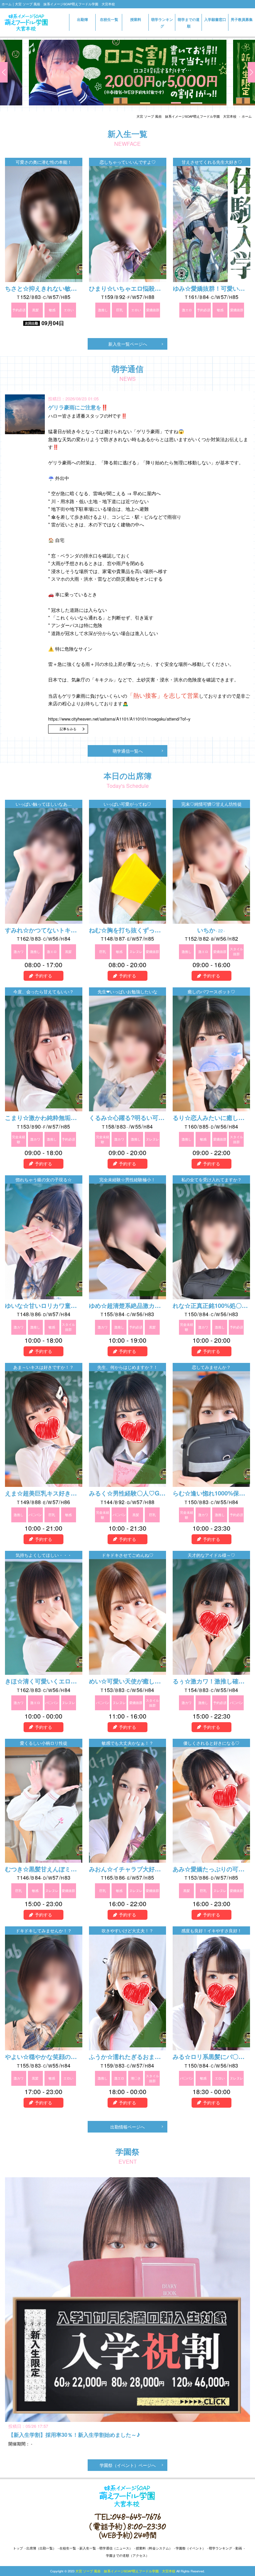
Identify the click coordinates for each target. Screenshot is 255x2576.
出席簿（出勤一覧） (41, 2548)
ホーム (247, 116)
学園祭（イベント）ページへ (128, 2465)
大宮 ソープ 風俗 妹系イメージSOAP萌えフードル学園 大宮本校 (186, 116)
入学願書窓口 (215, 22)
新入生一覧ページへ (128, 344)
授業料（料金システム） (154, 2548)
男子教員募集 (242, 19)
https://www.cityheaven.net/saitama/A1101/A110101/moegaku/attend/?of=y (119, 719)
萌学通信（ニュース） (116, 2548)
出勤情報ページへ (127, 2127)
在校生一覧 (109, 19)
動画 (239, 2548)
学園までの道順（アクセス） (127, 2555)
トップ (18, 2548)
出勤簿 (83, 19)
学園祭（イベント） (191, 2548)
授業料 (136, 19)
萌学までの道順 (189, 23)
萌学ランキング (162, 23)
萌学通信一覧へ (128, 751)
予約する (43, 976)
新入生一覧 (88, 2548)
